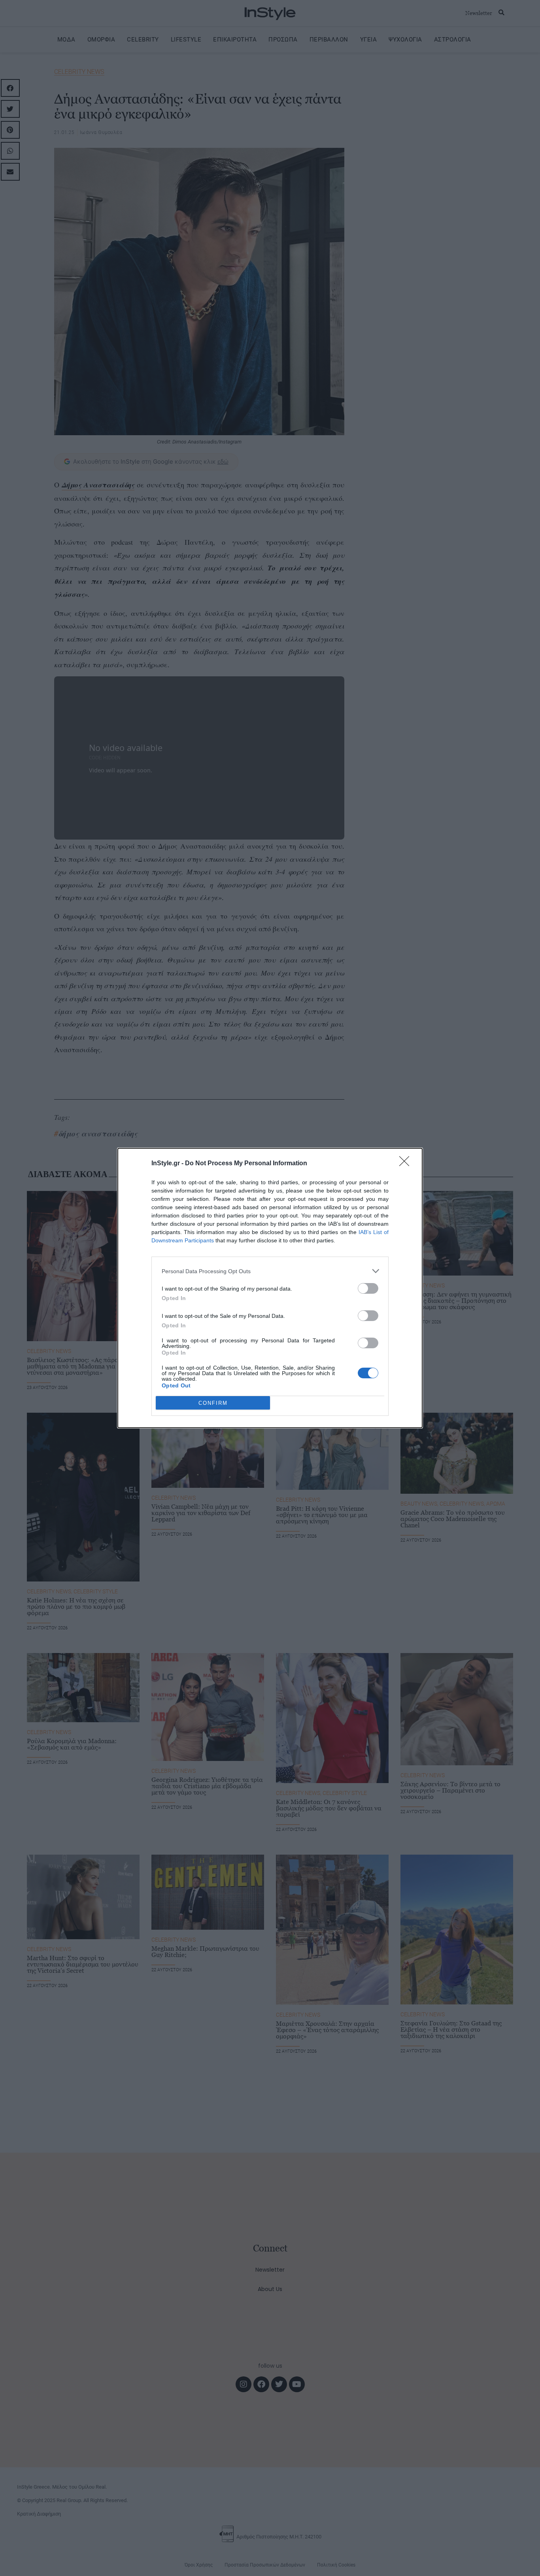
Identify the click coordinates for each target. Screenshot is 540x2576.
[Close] (407, 1164)
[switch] (368, 1288)
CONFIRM (213, 1403)
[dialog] (270, 1288)
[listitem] (270, 1271)
